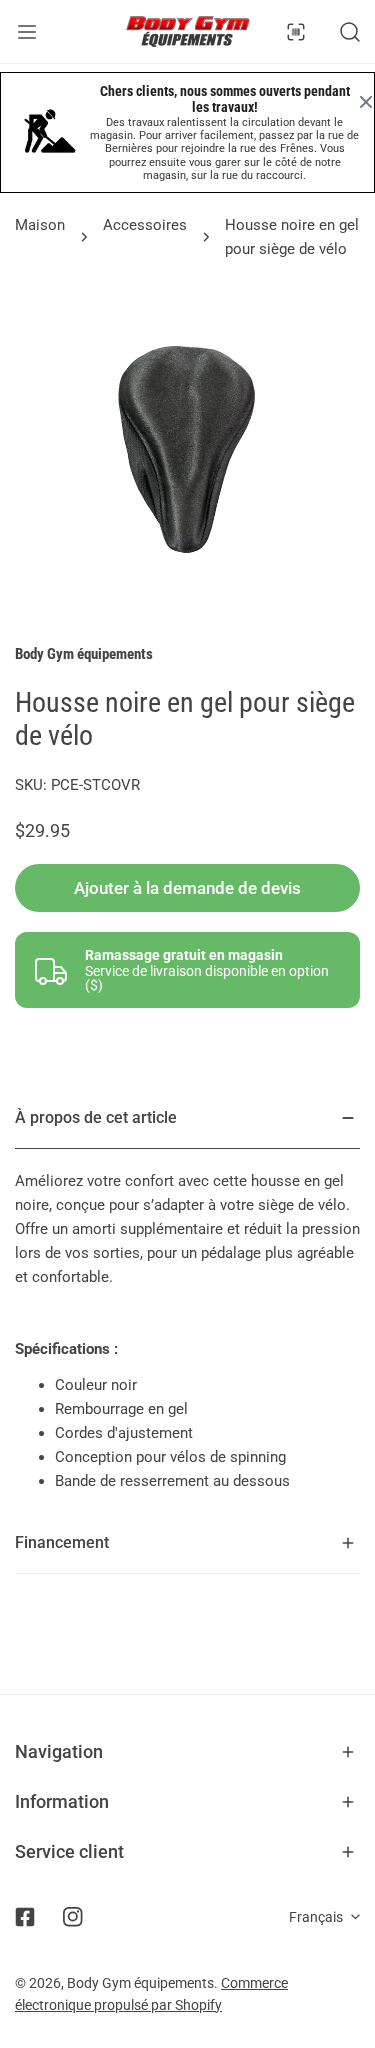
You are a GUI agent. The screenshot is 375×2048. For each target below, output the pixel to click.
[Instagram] (73, 1917)
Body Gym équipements (84, 654)
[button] (187, 1752)
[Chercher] (350, 32)
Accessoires (145, 225)
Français (316, 1917)
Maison (40, 225)
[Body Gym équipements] (188, 31)
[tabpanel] (187, 1300)
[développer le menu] (27, 31)
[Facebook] (25, 1917)
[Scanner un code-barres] (296, 32)
